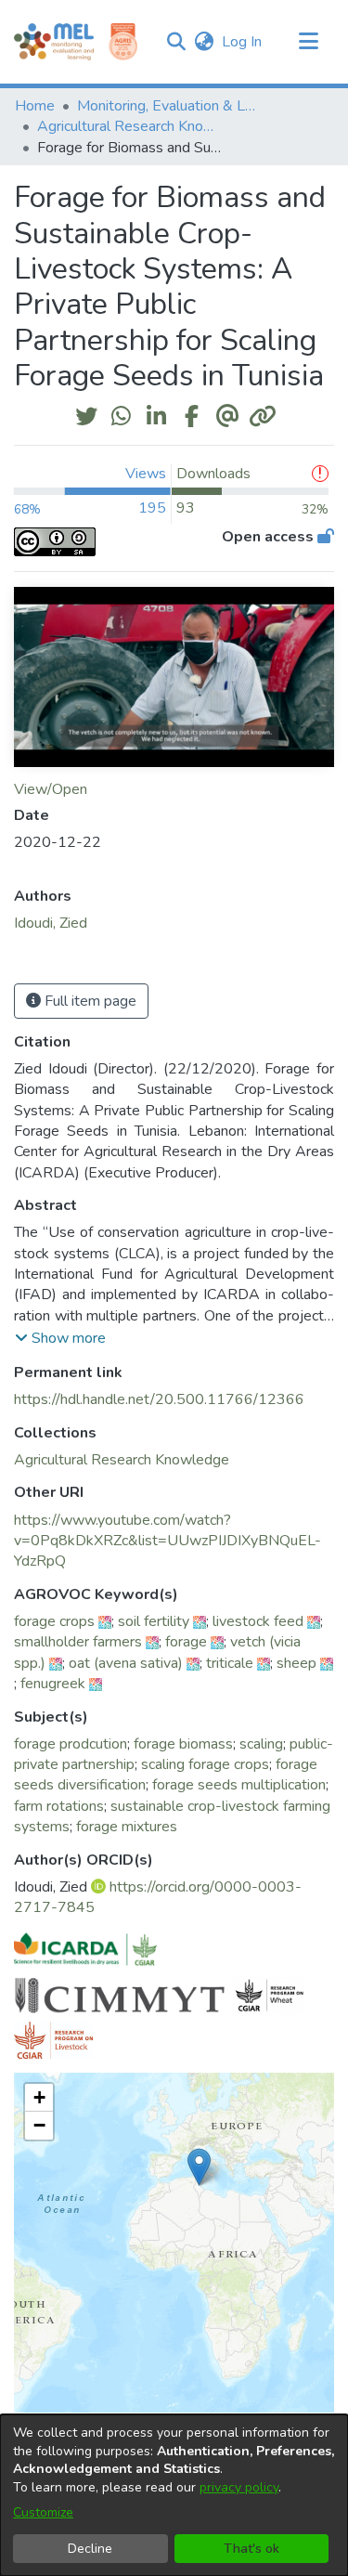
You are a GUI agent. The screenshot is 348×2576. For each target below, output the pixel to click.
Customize (43, 2512)
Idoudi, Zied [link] (51, 923)
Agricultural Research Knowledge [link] (130, 126)
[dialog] (174, 2495)
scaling (261, 1744)
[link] (122, 1460)
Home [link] (35, 106)
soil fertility (154, 1621)
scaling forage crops (205, 1764)
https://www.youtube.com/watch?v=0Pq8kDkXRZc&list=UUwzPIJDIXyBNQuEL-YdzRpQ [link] (168, 1541)
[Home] (54, 42)
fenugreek (53, 1684)
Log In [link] (243, 42)
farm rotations (59, 1806)
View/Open (51, 789)
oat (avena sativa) (126, 1663)
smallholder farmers (78, 1642)
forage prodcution (71, 1744)
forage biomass (183, 1744)
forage (186, 1642)
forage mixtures (127, 1827)
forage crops (54, 1621)
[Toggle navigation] (308, 42)
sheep (296, 1663)
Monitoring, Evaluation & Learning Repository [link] (170, 106)
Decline (90, 2549)
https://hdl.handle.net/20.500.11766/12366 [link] (159, 1399)
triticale (230, 1663)
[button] (176, 42)
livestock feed (258, 1621)
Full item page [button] (89, 1001)
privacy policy (239, 2487)
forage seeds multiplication (239, 1785)
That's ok (251, 2549)
